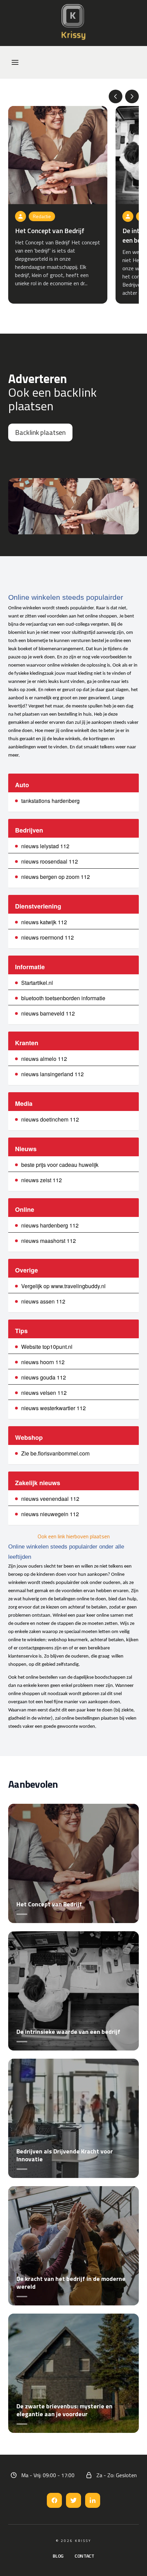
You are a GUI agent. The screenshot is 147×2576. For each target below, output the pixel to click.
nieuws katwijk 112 (44, 922)
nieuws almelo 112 (44, 1059)
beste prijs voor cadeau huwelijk (60, 1165)
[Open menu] (15, 62)
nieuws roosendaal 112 (50, 861)
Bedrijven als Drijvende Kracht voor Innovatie (65, 2155)
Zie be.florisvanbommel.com (55, 1453)
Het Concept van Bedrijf (50, 231)
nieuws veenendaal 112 (50, 1499)
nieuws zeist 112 (42, 1180)
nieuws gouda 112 (44, 1377)
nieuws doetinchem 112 (50, 1119)
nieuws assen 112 (43, 1301)
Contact (84, 2556)
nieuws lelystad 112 (45, 846)
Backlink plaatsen (40, 432)
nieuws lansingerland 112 (52, 1074)
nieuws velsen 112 (44, 1393)
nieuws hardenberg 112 (50, 1225)
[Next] (132, 96)
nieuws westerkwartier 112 (54, 1408)
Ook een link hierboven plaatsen (74, 1536)
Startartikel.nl (37, 983)
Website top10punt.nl (47, 1347)
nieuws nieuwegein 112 (50, 1514)
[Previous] (116, 96)
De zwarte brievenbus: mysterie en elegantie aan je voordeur (64, 2410)
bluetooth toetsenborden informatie (63, 998)
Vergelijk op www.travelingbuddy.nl (63, 1286)
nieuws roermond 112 (48, 937)
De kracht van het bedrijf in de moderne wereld (71, 2283)
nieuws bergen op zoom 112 (56, 877)
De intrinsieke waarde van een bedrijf (68, 2032)
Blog (58, 2556)
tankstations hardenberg (50, 801)
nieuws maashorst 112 (49, 1241)
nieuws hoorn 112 (43, 1362)
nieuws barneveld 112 (48, 1013)
